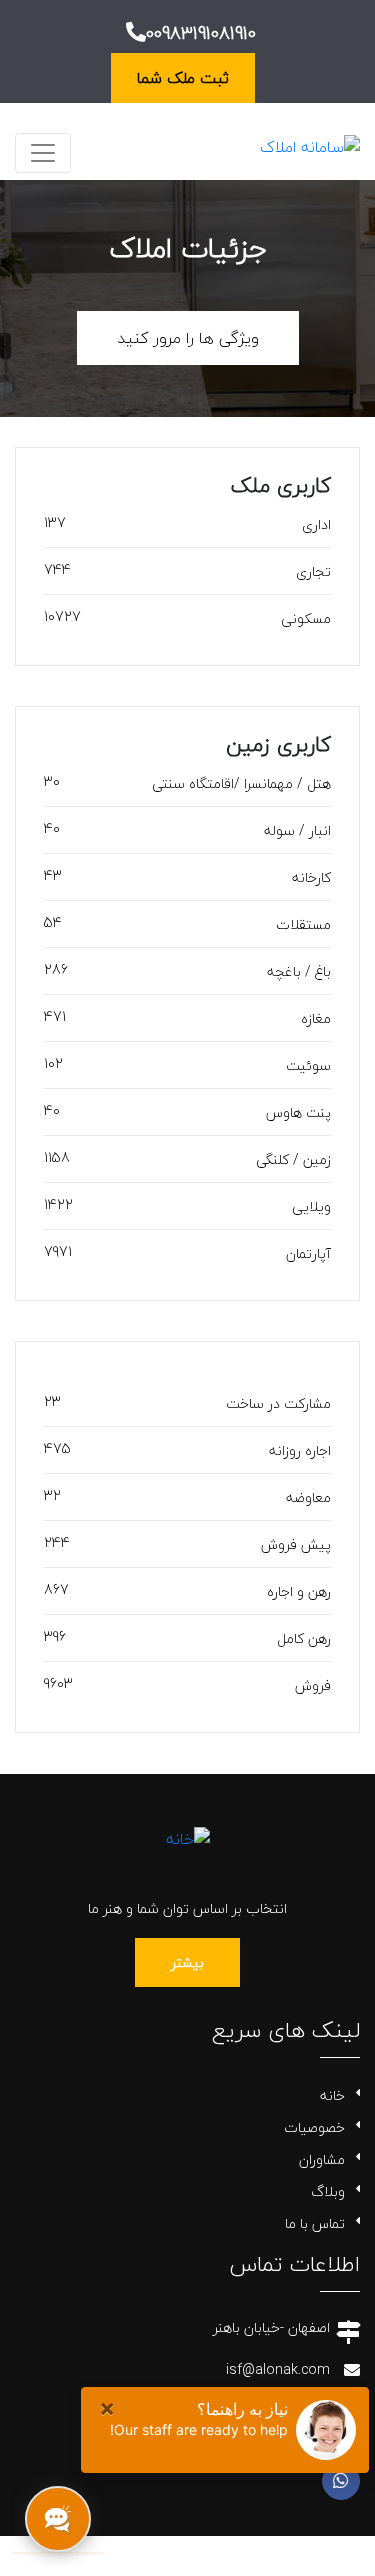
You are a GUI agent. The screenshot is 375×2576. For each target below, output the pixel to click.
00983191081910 (201, 33)
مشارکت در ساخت (278, 1403)
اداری (316, 524)
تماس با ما (315, 2223)
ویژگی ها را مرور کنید (188, 338)
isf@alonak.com (278, 2369)
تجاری (313, 571)
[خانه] (188, 1836)
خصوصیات (314, 2127)
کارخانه (311, 877)
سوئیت (308, 1065)
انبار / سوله (297, 830)
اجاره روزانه (300, 1450)
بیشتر (187, 1962)
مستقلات (303, 924)
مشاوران (322, 2159)
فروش (313, 1685)
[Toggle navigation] (43, 153)
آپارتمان (308, 1253)
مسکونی (306, 618)
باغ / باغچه (299, 971)
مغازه (316, 1018)
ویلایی (311, 1206)
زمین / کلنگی (293, 1159)
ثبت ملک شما (183, 78)
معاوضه (308, 1497)
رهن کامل (304, 1638)
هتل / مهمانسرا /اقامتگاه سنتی (241, 783)
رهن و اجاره (299, 1591)
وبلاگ (328, 2191)
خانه (332, 2095)
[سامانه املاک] (310, 145)
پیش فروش (296, 1544)
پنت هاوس (298, 1112)
